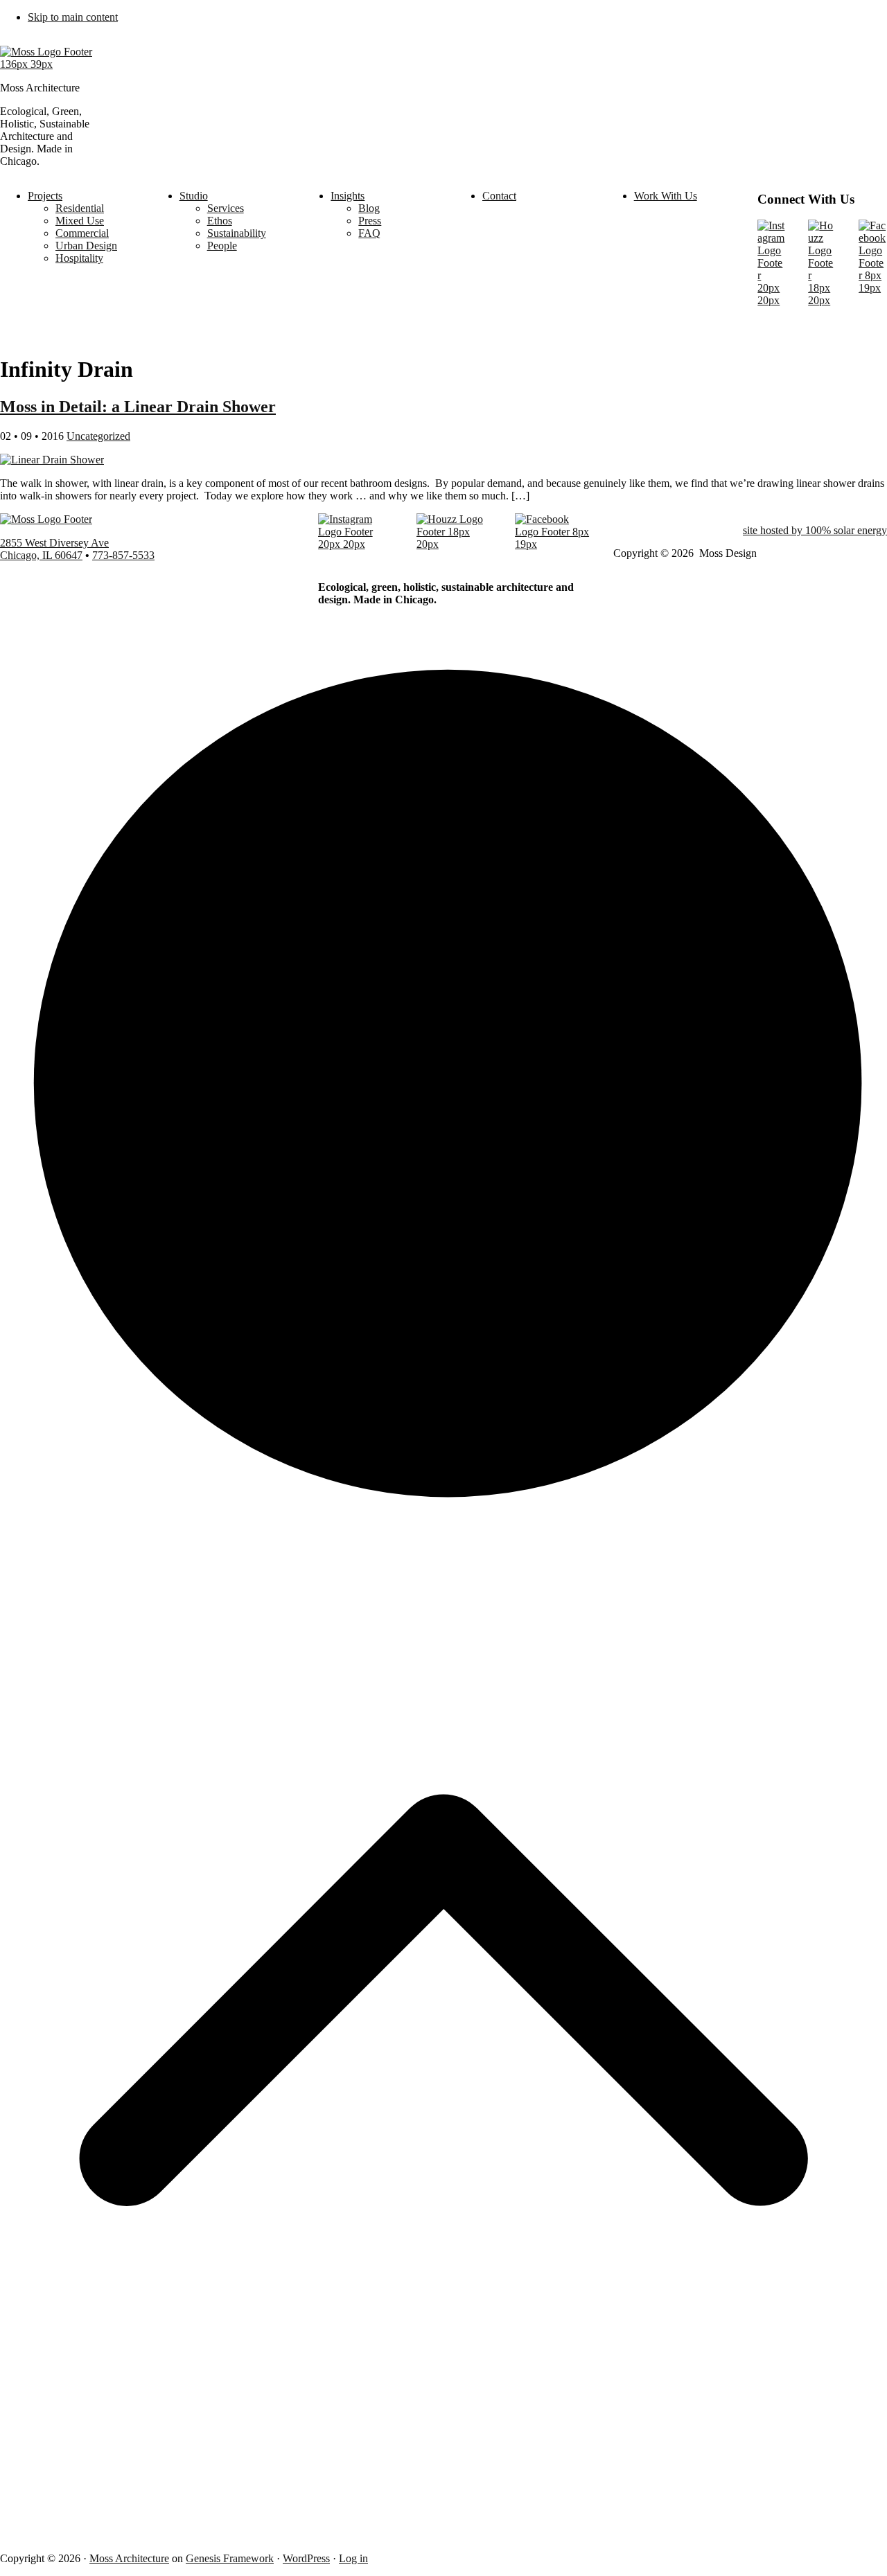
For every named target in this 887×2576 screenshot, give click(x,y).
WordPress (306, 2558)
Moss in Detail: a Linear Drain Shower (138, 407)
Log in (353, 2558)
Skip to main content (73, 17)
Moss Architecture (129, 2558)
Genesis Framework (230, 2558)
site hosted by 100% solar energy (815, 530)
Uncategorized (98, 436)
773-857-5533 (123, 555)
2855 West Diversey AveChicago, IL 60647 (54, 549)
